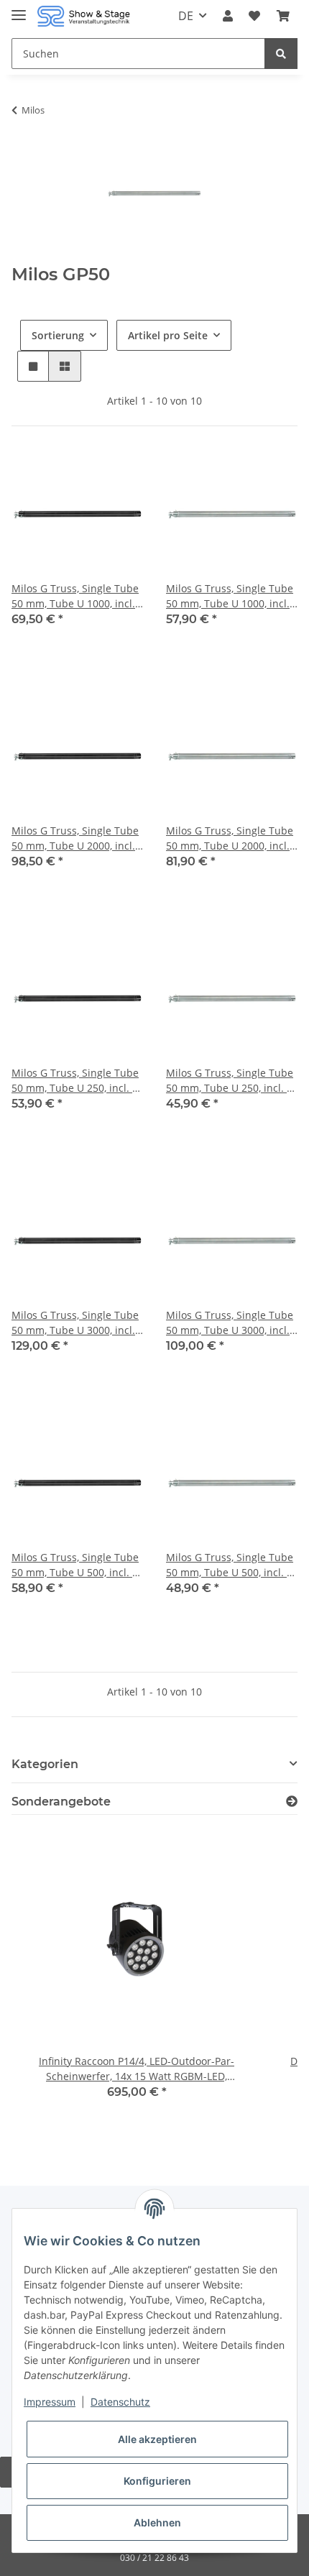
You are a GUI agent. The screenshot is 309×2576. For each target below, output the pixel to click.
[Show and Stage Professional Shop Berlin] (84, 16)
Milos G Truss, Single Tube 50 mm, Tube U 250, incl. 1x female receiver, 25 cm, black (77, 1081)
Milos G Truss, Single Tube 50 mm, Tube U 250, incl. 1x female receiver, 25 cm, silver (232, 1081)
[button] (228, 16)
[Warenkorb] (283, 16)
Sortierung (58, 335)
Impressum (50, 2402)
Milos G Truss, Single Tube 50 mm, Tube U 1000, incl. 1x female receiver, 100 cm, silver (231, 596)
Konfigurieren (157, 2481)
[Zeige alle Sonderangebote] (292, 1802)
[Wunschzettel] (254, 16)
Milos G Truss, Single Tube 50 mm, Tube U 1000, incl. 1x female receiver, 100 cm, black (77, 596)
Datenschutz (120, 2402)
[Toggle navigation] (19, 9)
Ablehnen (157, 2522)
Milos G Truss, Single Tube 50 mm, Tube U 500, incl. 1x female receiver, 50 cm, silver (232, 1565)
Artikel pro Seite (168, 335)
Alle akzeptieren (157, 2439)
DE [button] (186, 16)
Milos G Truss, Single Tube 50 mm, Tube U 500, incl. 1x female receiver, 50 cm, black (77, 1565)
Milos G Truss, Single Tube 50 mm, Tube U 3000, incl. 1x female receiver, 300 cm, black (77, 1323)
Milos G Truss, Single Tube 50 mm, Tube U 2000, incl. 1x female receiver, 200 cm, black (77, 838)
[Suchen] (281, 54)
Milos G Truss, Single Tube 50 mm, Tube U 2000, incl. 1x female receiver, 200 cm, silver (231, 838)
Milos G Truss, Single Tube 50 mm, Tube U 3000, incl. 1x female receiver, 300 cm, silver (231, 1323)
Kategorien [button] (45, 1764)
